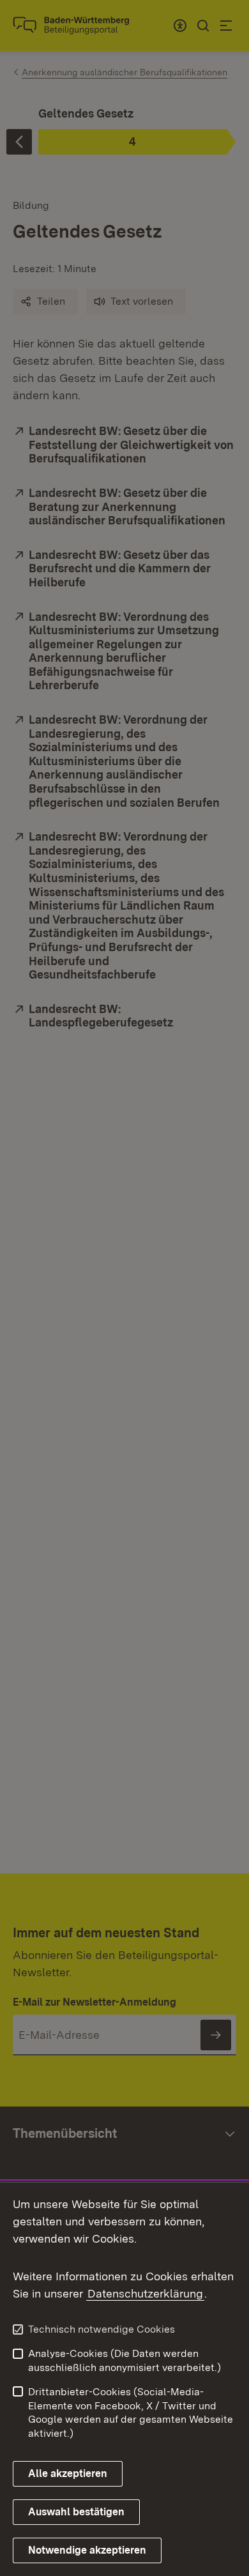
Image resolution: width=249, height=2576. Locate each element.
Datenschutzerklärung (145, 2293)
